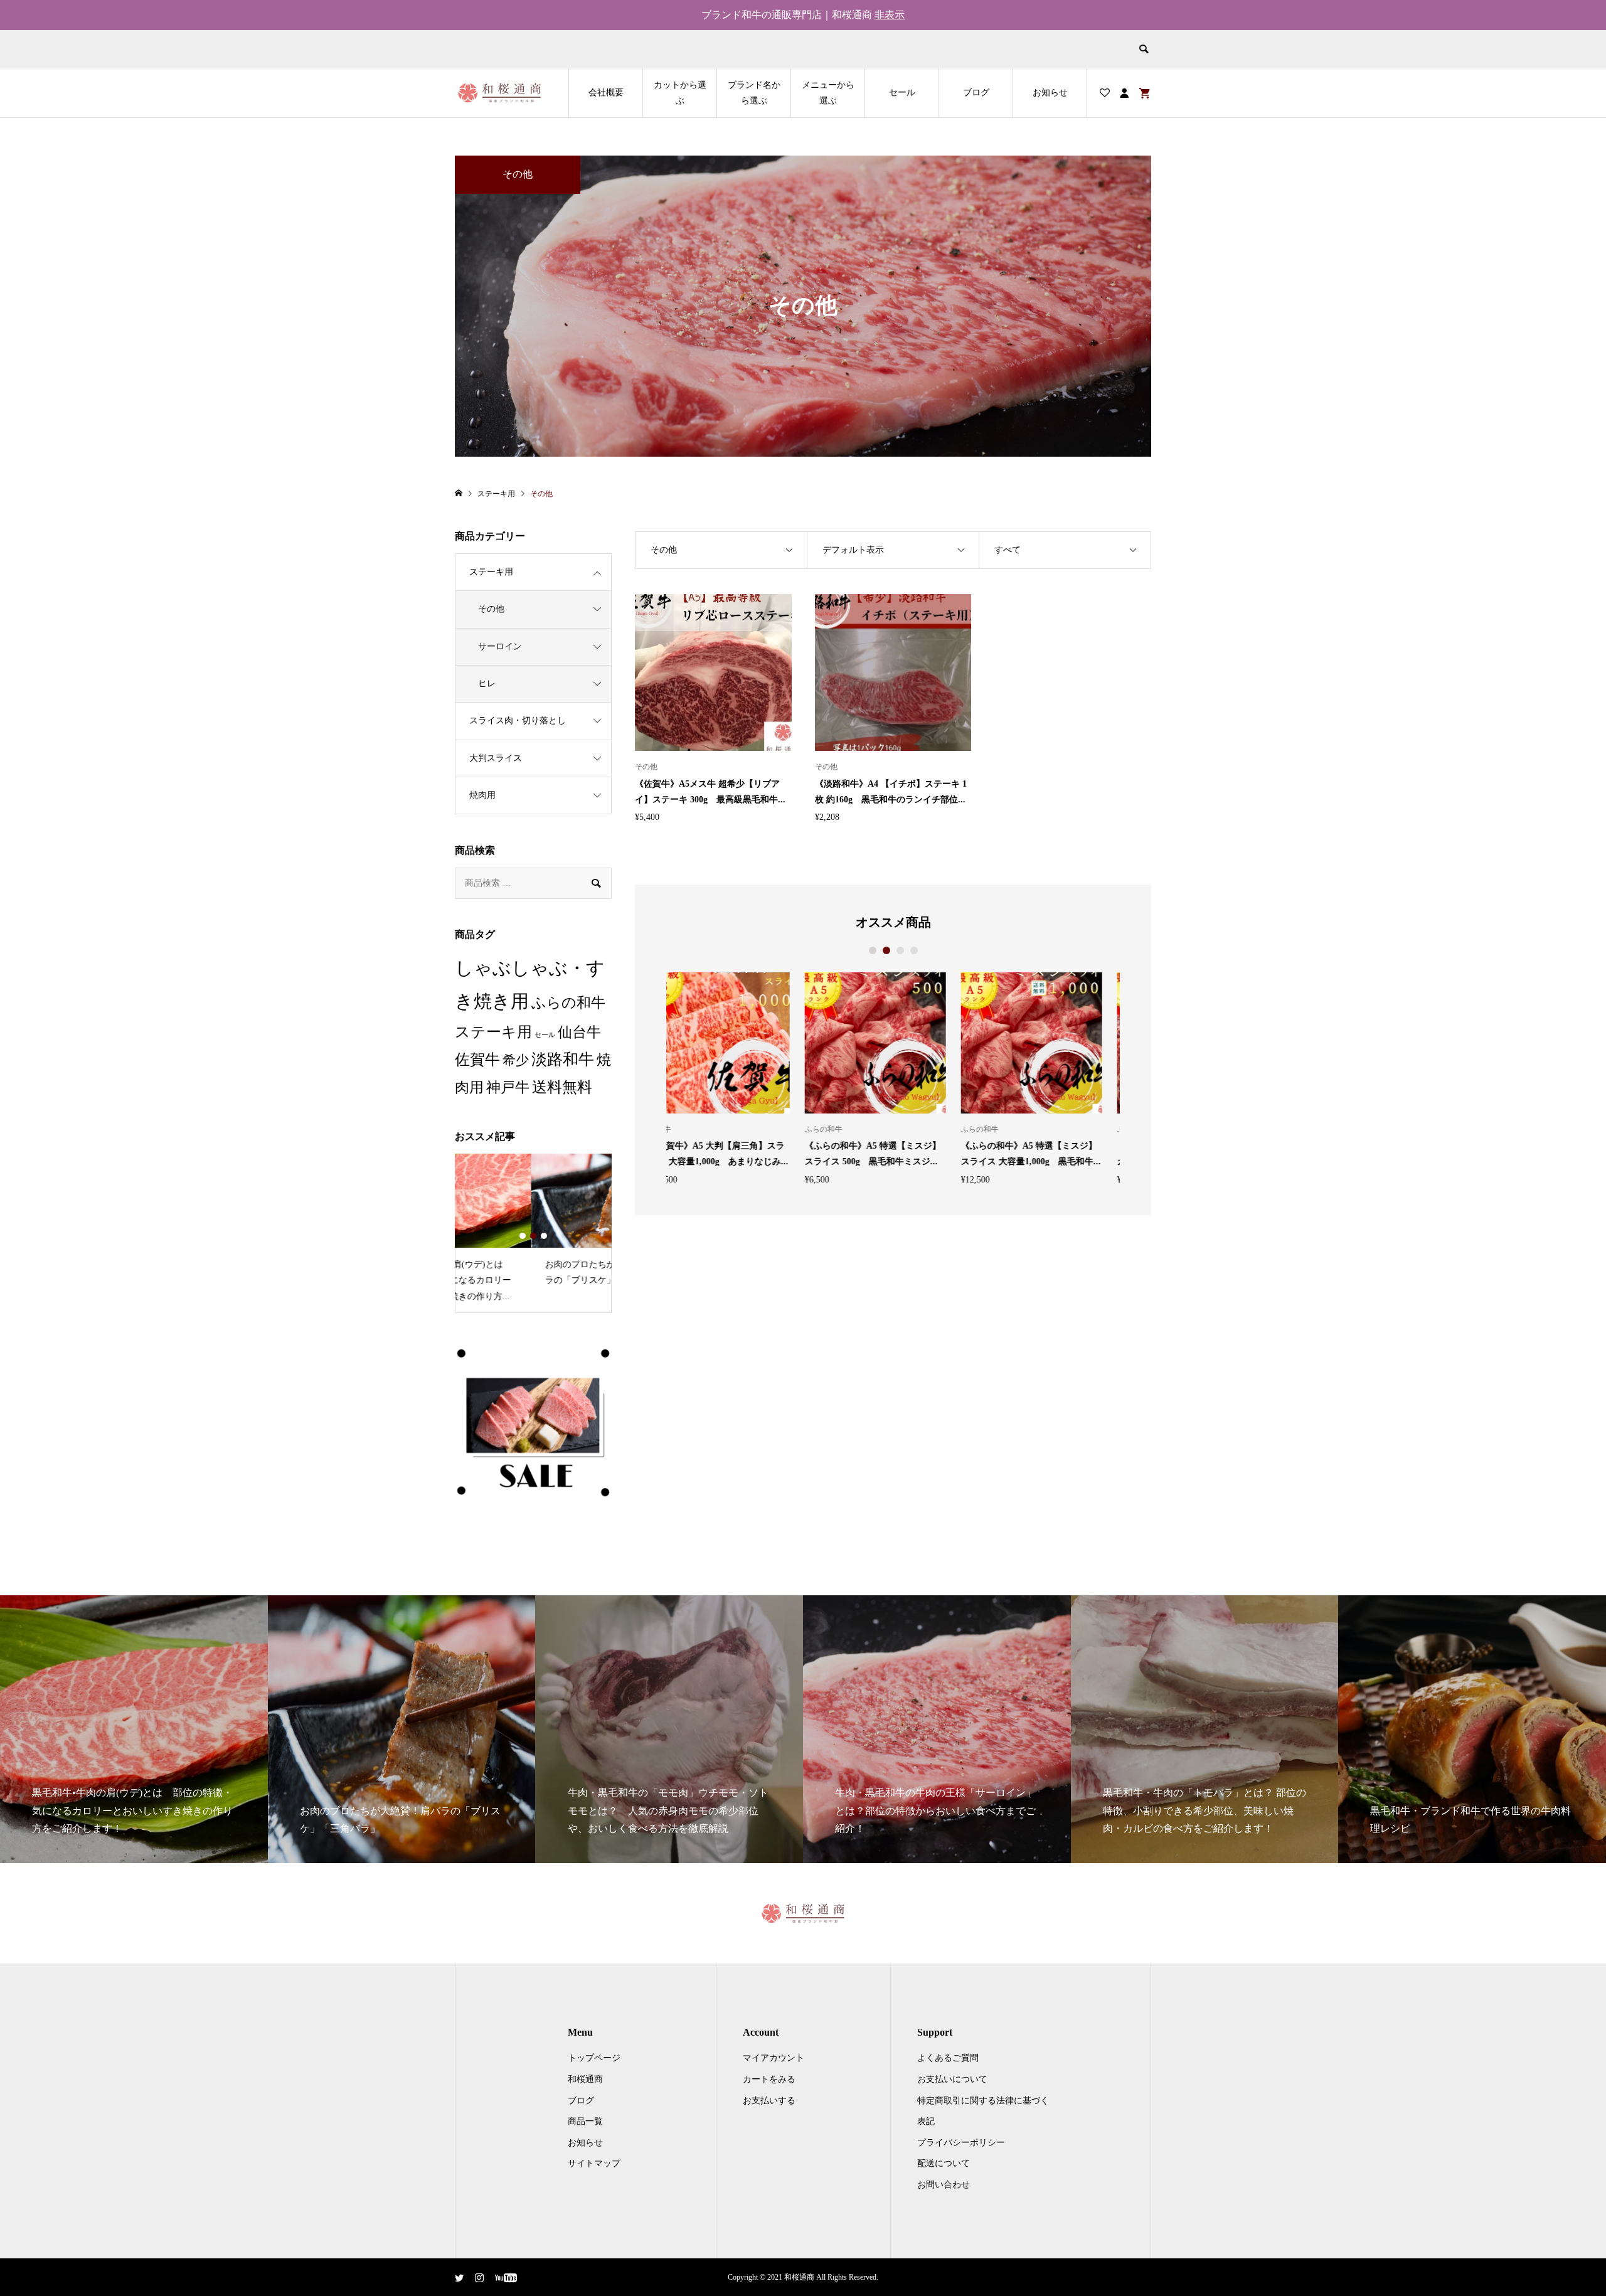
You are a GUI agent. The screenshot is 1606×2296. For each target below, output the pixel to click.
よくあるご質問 (948, 2058)
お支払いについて (952, 2079)
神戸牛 (508, 1087)
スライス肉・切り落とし (518, 720)
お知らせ (1050, 93)
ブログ (976, 93)
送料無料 (562, 1087)
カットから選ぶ (680, 93)
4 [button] (914, 950)
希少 (516, 1060)
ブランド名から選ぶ (754, 93)
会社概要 (606, 93)
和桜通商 (585, 2079)
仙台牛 (579, 1032)
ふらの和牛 (568, 1003)
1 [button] (873, 950)
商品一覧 (585, 2121)
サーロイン (500, 646)
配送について (944, 2163)
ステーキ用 (491, 572)
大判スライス (496, 758)
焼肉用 (482, 795)
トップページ (594, 2058)
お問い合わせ (944, 2185)
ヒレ (487, 683)
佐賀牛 (477, 1060)
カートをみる (769, 2079)
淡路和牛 (563, 1059)
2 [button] (886, 950)
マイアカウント (774, 2058)
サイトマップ (594, 2163)
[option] (737, 1078)
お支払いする (769, 2101)
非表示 (890, 15)
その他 (491, 609)
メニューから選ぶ (828, 93)
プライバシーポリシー (961, 2143)
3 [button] (900, 950)
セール (902, 93)
